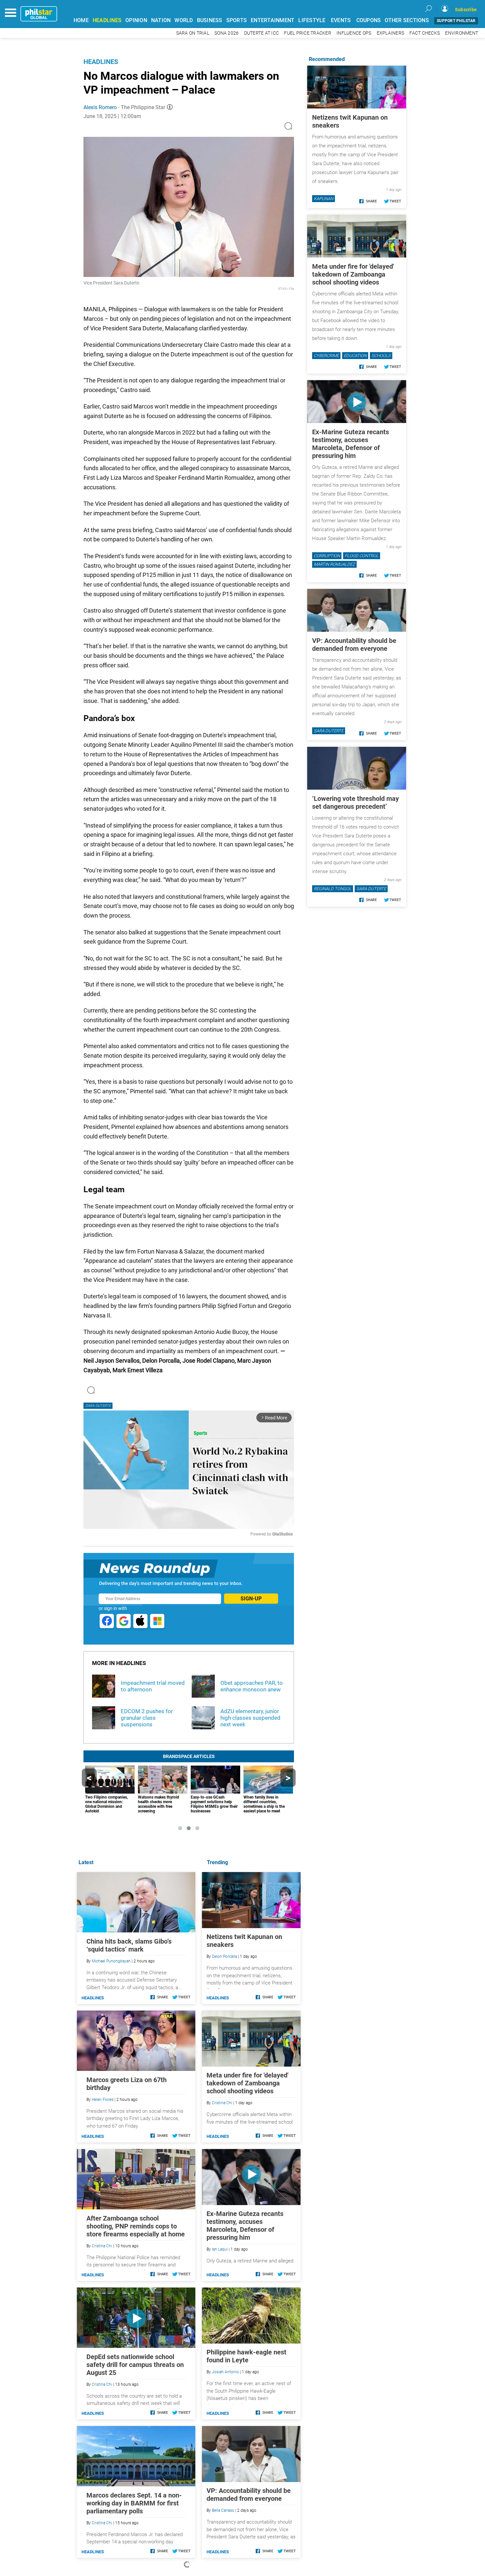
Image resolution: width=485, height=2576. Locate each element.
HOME (81, 20)
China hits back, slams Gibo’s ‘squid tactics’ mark (129, 1945)
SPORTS (237, 20)
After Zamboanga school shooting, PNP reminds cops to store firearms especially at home (136, 2226)
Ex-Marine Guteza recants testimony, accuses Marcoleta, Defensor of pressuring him (245, 2226)
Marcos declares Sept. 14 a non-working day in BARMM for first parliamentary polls (134, 2503)
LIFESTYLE (312, 20)
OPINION (136, 20)
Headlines (101, 62)
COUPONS (369, 20)
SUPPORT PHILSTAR (456, 21)
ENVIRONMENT (462, 33)
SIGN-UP (251, 1599)
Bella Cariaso (223, 2510)
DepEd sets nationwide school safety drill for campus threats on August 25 (135, 2365)
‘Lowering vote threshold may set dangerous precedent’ (356, 803)
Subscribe (466, 10)
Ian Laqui (220, 2249)
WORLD (184, 20)
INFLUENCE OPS (354, 33)
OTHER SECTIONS (407, 20)
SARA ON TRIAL (193, 33)
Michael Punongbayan (111, 1961)
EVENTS (341, 20)
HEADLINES (107, 20)
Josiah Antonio (225, 2372)
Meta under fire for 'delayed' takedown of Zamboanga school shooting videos (247, 2083)
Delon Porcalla (224, 1956)
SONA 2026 (226, 33)
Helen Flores (103, 2100)
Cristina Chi (222, 2103)
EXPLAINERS (391, 33)
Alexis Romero (100, 107)
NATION (161, 20)
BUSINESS (210, 20)
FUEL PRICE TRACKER (308, 33)
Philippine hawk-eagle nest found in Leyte (246, 2356)
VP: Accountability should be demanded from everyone (249, 2495)
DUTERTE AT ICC (262, 33)
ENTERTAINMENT (273, 20)
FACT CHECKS (425, 33)
